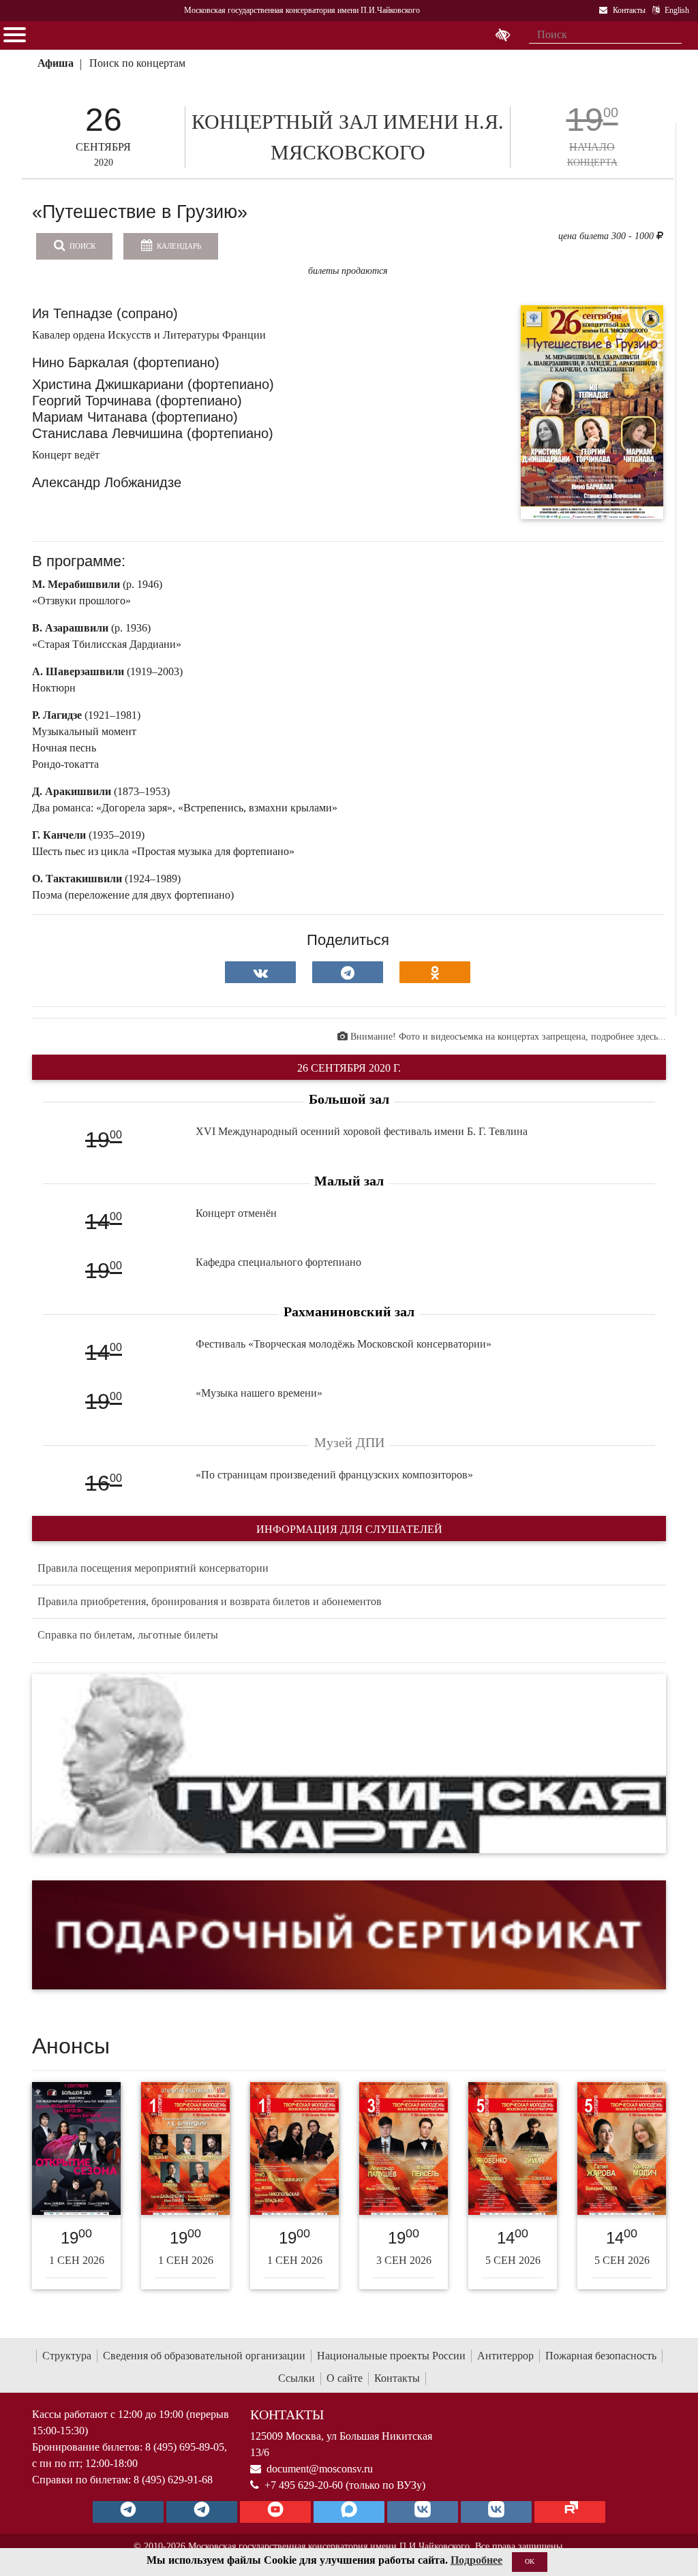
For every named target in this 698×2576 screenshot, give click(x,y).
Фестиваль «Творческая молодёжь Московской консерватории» (344, 1344)
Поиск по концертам (137, 63)
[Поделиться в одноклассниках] (435, 972)
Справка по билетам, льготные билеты (128, 1635)
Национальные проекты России (391, 2356)
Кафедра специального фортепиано (278, 1262)
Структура (67, 2356)
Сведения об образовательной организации (204, 2356)
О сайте (345, 2378)
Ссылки (297, 2378)
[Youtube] (275, 2512)
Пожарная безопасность (601, 2356)
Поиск (81, 246)
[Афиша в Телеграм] (570, 2512)
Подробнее (476, 2560)
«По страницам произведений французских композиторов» (334, 1475)
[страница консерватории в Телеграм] (128, 2512)
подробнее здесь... (628, 1037)
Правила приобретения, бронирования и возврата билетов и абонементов (210, 1601)
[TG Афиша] (202, 2512)
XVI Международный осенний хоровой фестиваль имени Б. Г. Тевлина (362, 1131)
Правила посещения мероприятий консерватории (153, 1568)
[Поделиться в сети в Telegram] (348, 972)
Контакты (397, 2378)
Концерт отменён (236, 1213)
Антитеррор (505, 2356)
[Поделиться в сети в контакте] (260, 972)
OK (530, 2561)
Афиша (56, 63)
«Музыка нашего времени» (259, 1393)
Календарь (178, 246)
